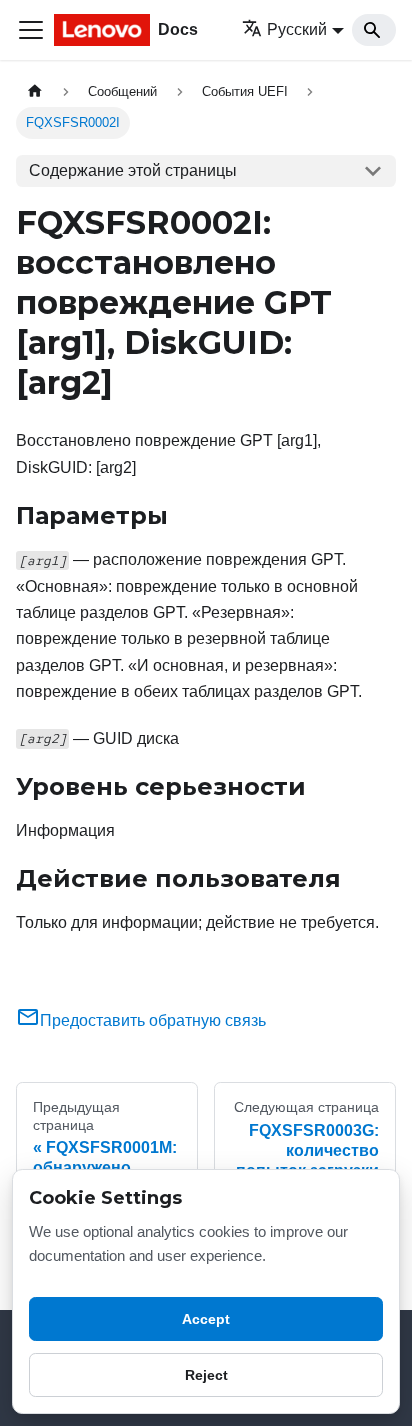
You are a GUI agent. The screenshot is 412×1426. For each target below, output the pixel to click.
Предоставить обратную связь (153, 1020)
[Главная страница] (35, 91)
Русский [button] (297, 29)
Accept (206, 1319)
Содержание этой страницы (133, 170)
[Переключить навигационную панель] (31, 30)
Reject (206, 1375)
